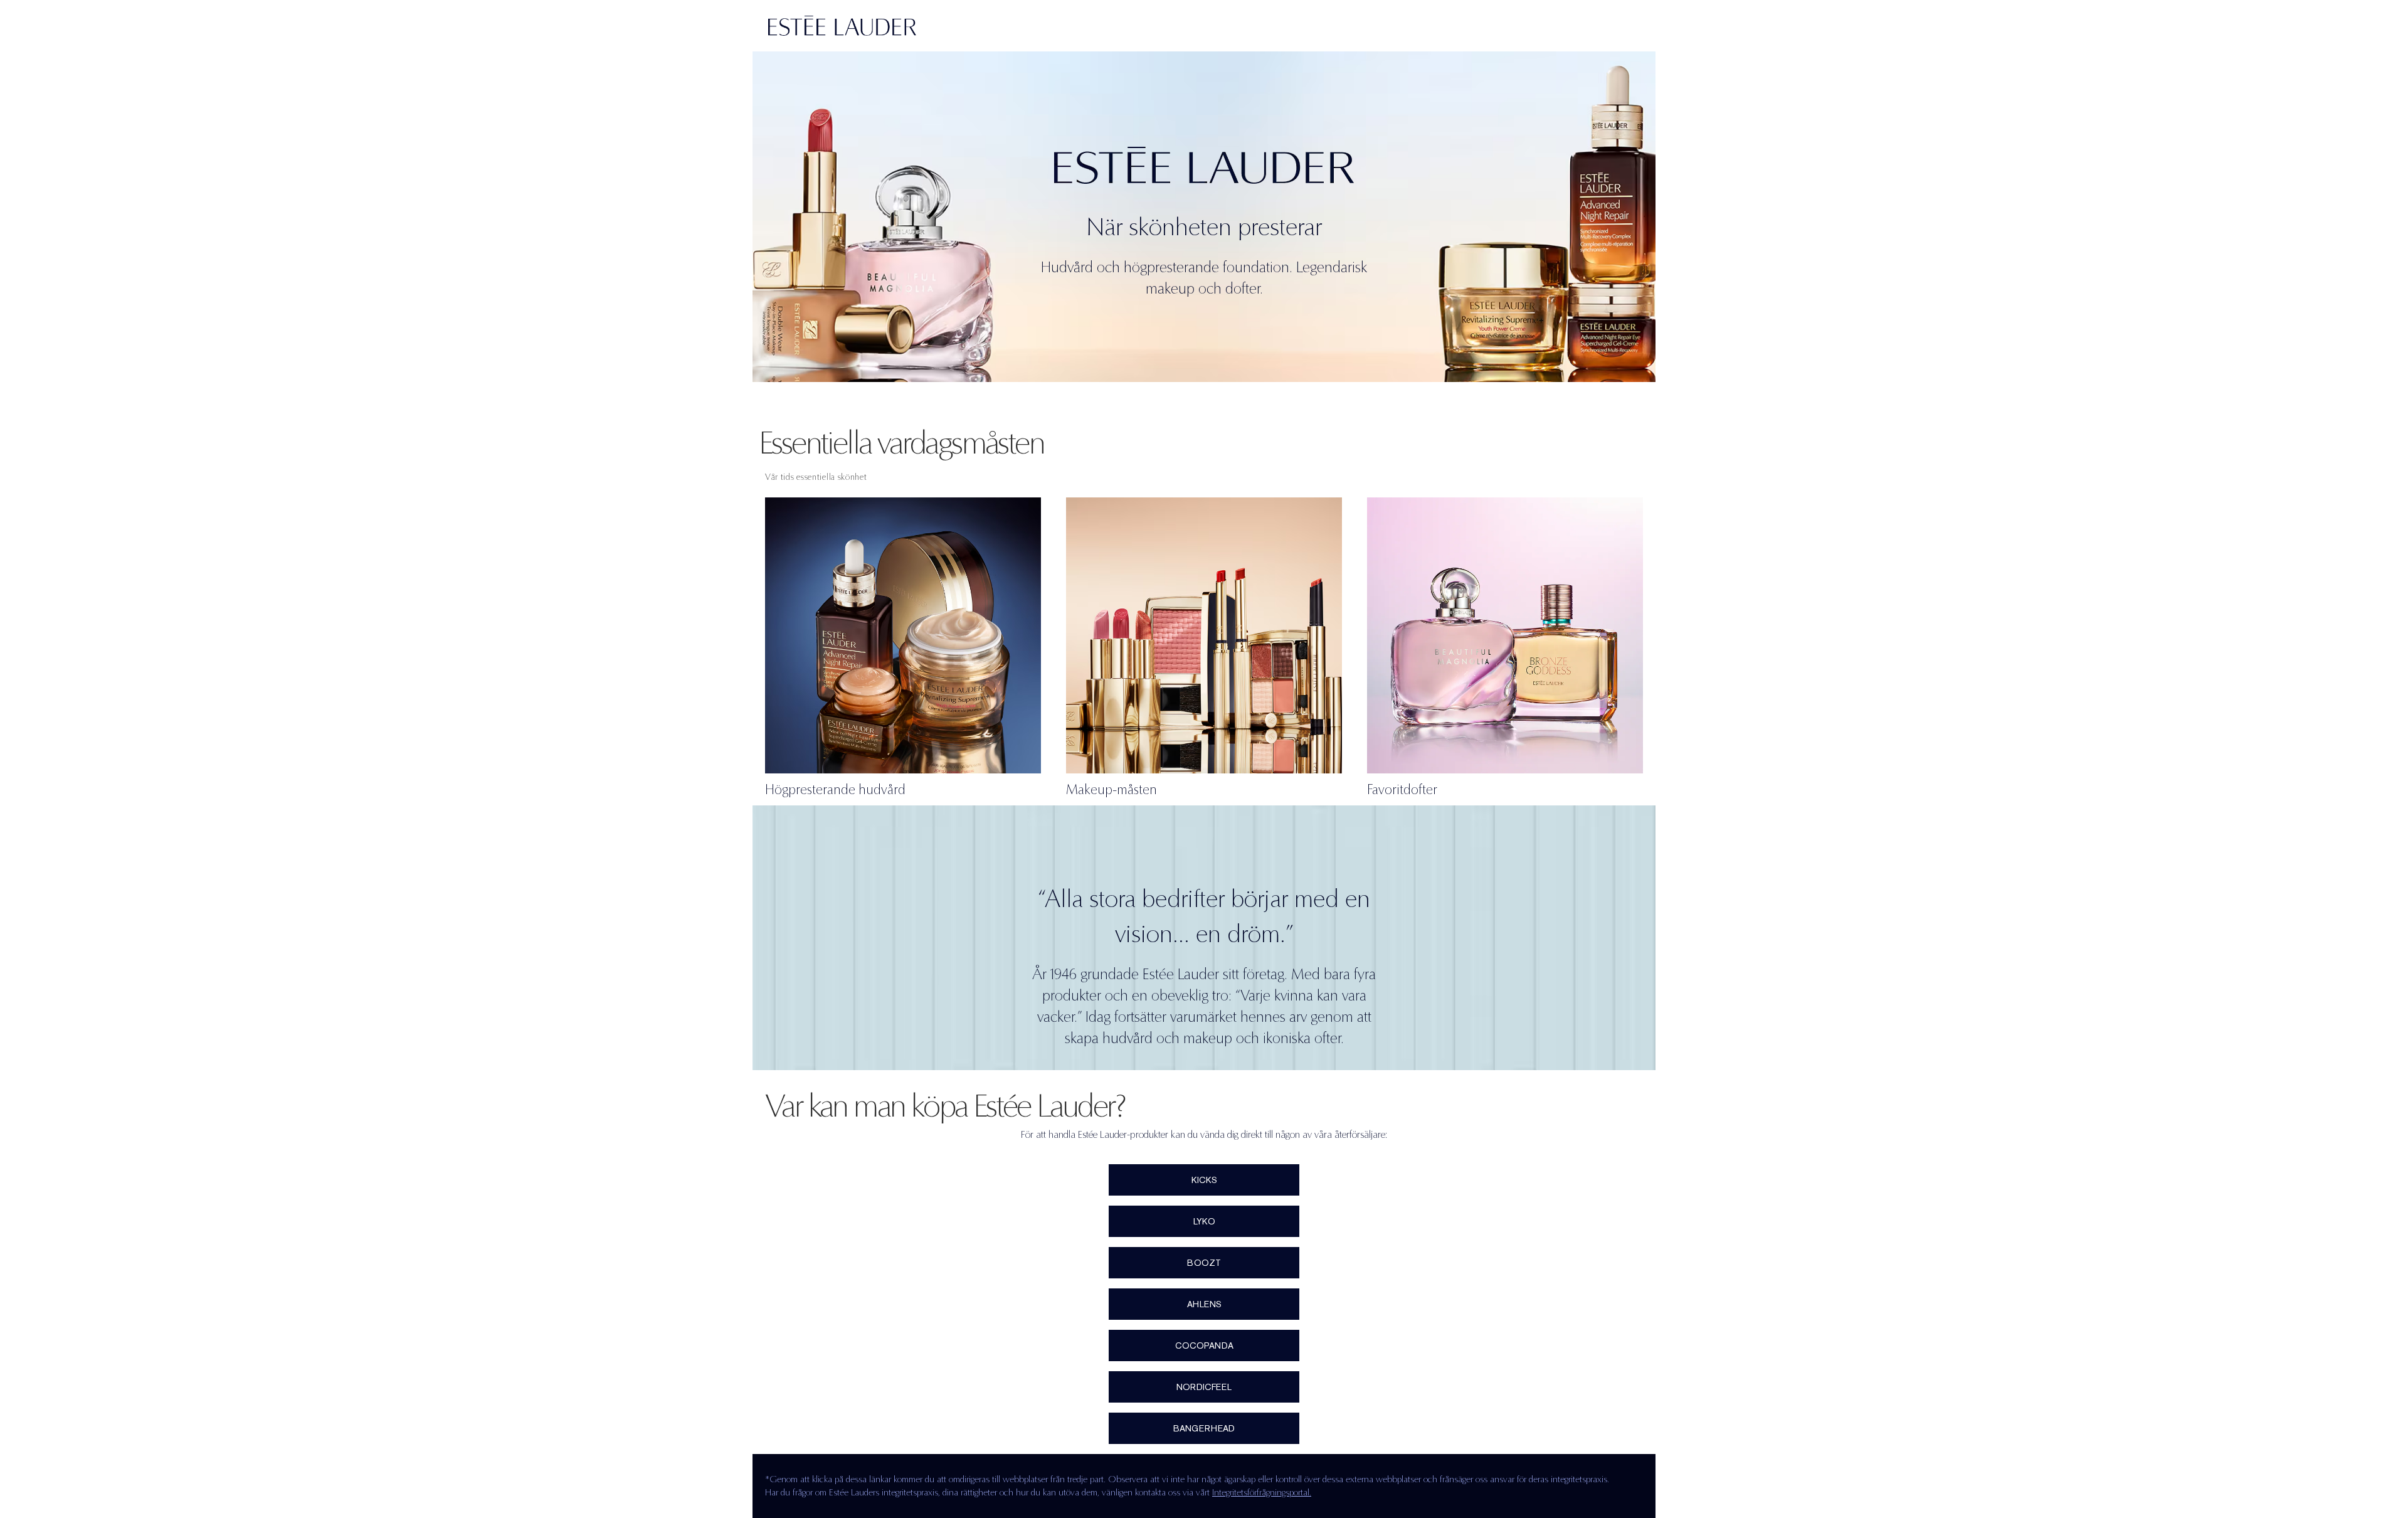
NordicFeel (1204, 1387)
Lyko (1204, 1221)
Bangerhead (1204, 1428)
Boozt (1204, 1263)
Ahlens (1204, 1304)
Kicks (1204, 1180)
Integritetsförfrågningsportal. (1262, 1492)
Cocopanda (1204, 1345)
